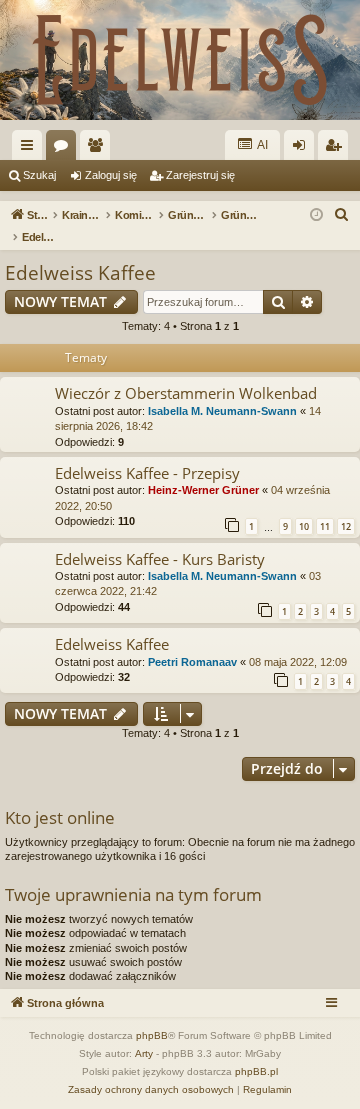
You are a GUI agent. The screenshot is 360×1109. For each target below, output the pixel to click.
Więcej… (31, 149)
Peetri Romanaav (192, 662)
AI (261, 145)
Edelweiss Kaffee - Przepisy (147, 473)
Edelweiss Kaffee (80, 273)
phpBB (152, 1035)
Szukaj (39, 175)
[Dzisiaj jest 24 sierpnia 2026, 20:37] (316, 215)
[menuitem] (342, 215)
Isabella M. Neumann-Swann (222, 411)
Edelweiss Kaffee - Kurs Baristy (160, 559)
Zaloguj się (111, 175)
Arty (144, 1053)
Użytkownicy (99, 149)
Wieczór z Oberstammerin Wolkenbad (186, 393)
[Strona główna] (180, 60)
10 (304, 526)
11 (325, 526)
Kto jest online (60, 817)
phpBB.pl (256, 1071)
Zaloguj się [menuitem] (303, 149)
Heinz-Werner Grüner (203, 490)
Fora (65, 149)
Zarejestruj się (200, 175)
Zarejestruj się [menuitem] (337, 149)
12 (346, 526)
